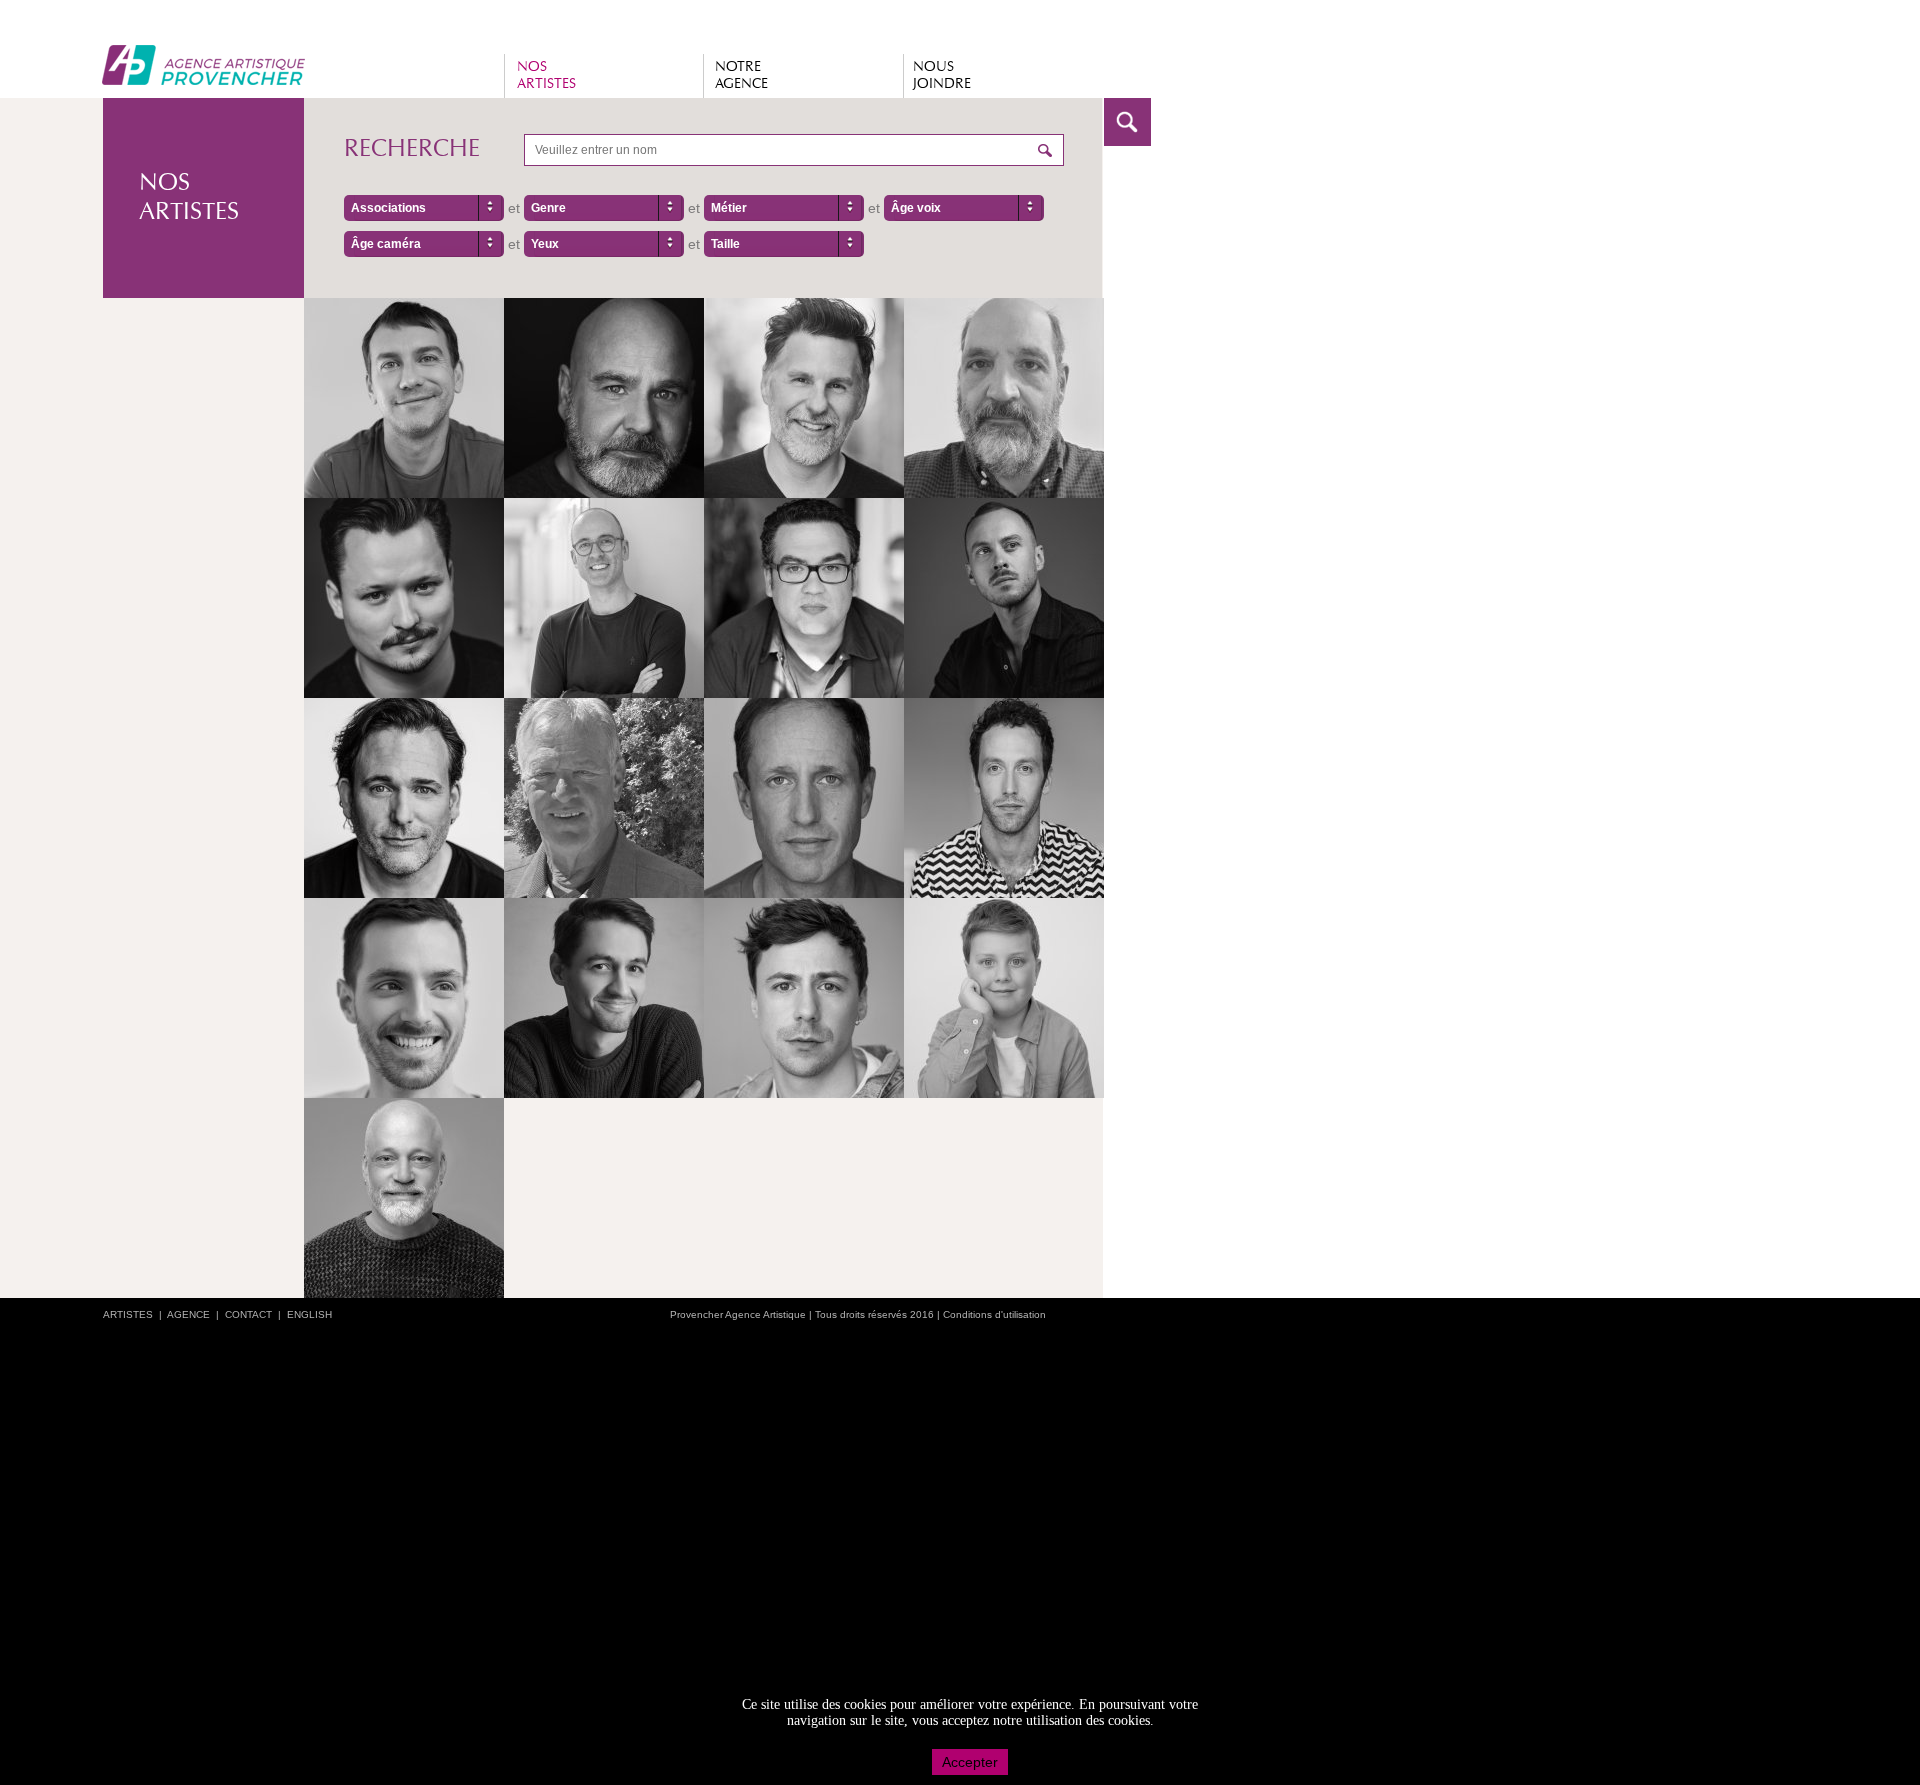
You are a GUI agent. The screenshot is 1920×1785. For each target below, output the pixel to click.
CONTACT (248, 1314)
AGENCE (188, 1314)
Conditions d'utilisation (994, 1314)
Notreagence (741, 75)
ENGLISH (309, 1314)
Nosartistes (546, 75)
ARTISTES (128, 1314)
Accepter (970, 1762)
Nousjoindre (942, 75)
